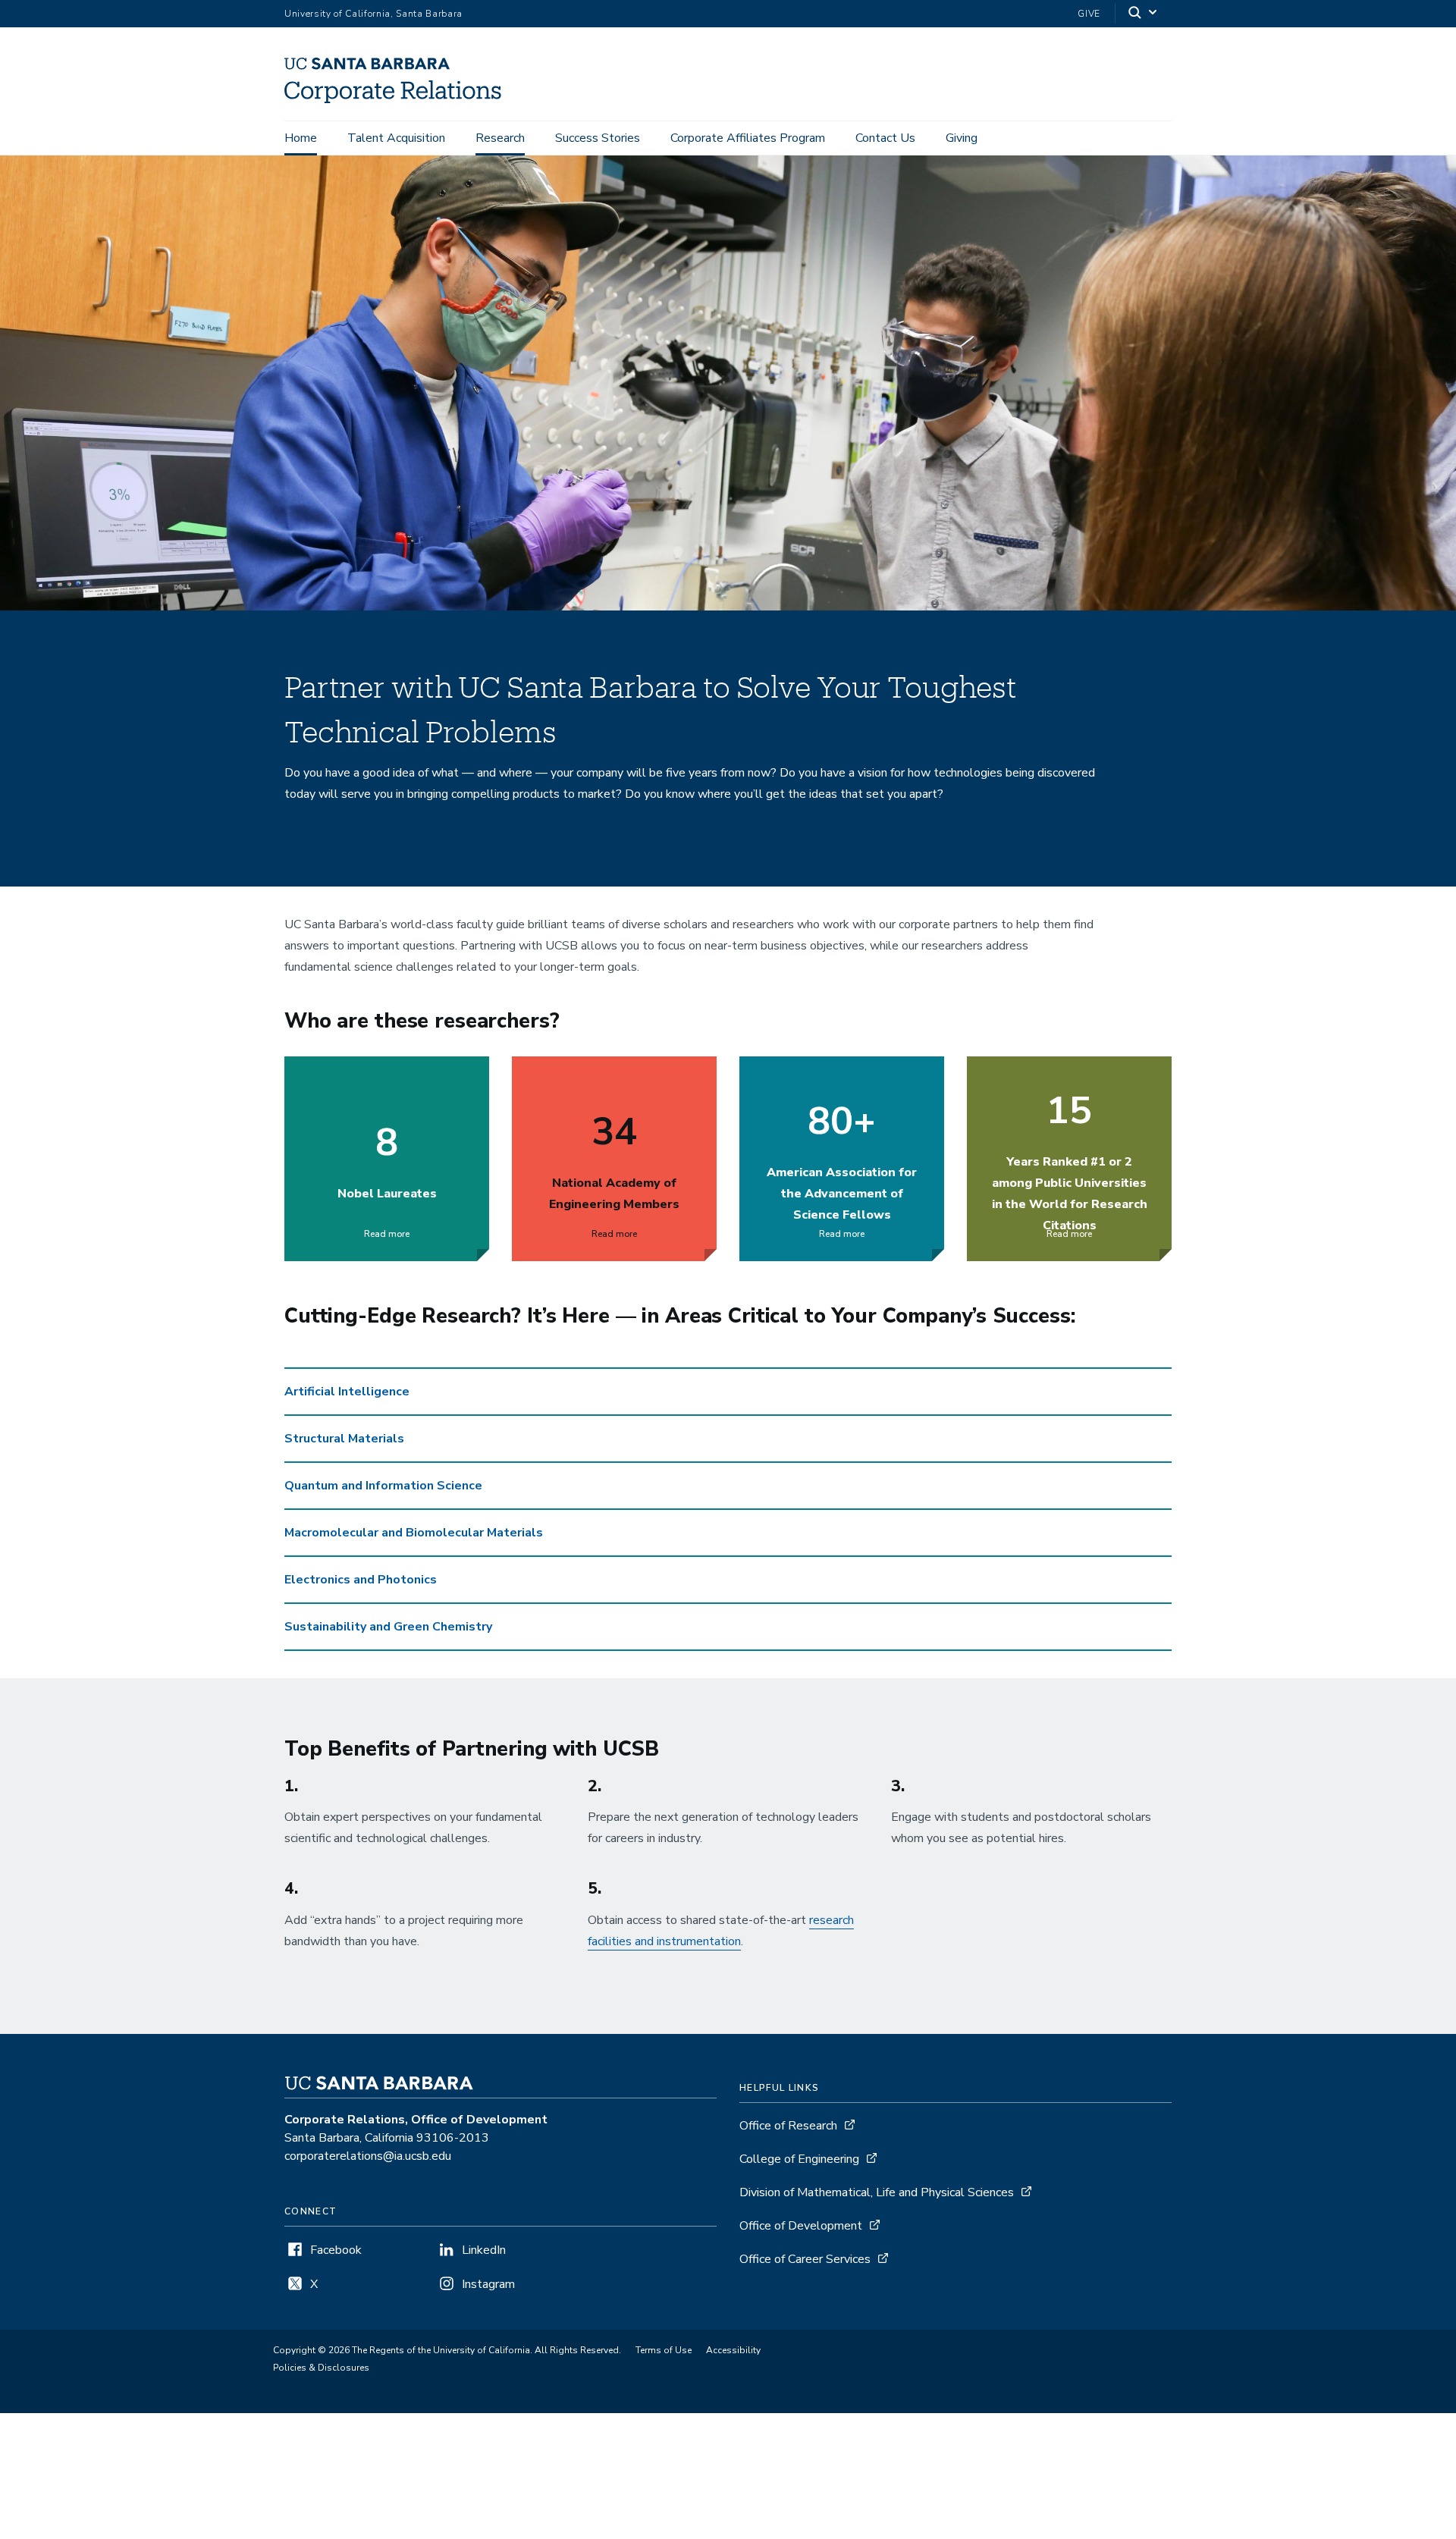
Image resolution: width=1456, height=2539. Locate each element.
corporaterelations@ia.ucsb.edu (368, 2156)
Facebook (336, 2250)
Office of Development (801, 2226)
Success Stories (598, 138)
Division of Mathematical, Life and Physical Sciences (877, 2192)
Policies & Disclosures (321, 2368)
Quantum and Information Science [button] (383, 1486)
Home (301, 138)
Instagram (488, 2284)
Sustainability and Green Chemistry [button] (388, 1627)
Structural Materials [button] (344, 1439)
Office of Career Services (805, 2259)
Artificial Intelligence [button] (347, 1392)
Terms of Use (664, 2350)
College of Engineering (799, 2159)
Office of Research (788, 2126)
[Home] (399, 99)
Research (500, 138)
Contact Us (885, 138)
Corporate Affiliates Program (748, 138)
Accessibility (733, 2350)
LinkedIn (484, 2250)
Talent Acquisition (396, 138)
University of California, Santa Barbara (373, 14)
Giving (962, 138)
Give (1089, 14)
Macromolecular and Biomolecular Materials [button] (414, 1533)
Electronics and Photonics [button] (361, 1580)
